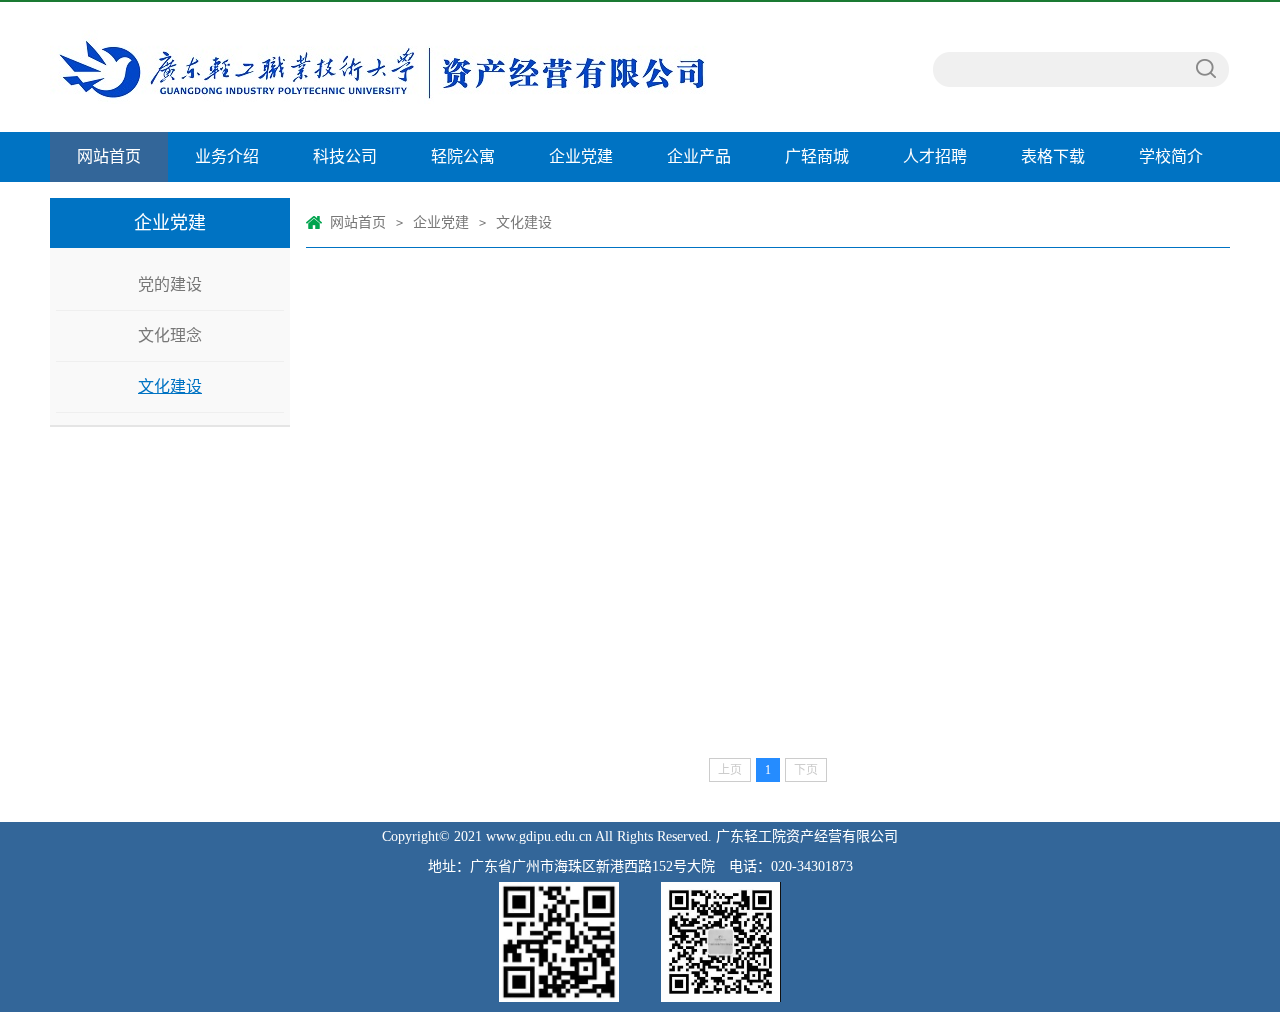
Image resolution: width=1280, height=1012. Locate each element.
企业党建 (581, 156)
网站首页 (109, 156)
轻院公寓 (463, 156)
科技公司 (345, 156)
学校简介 (1171, 156)
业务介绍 (227, 156)
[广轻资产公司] (411, 67)
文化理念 (170, 335)
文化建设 (170, 386)
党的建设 (170, 284)
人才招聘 (935, 156)
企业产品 (699, 156)
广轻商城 (817, 156)
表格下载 (1053, 156)
